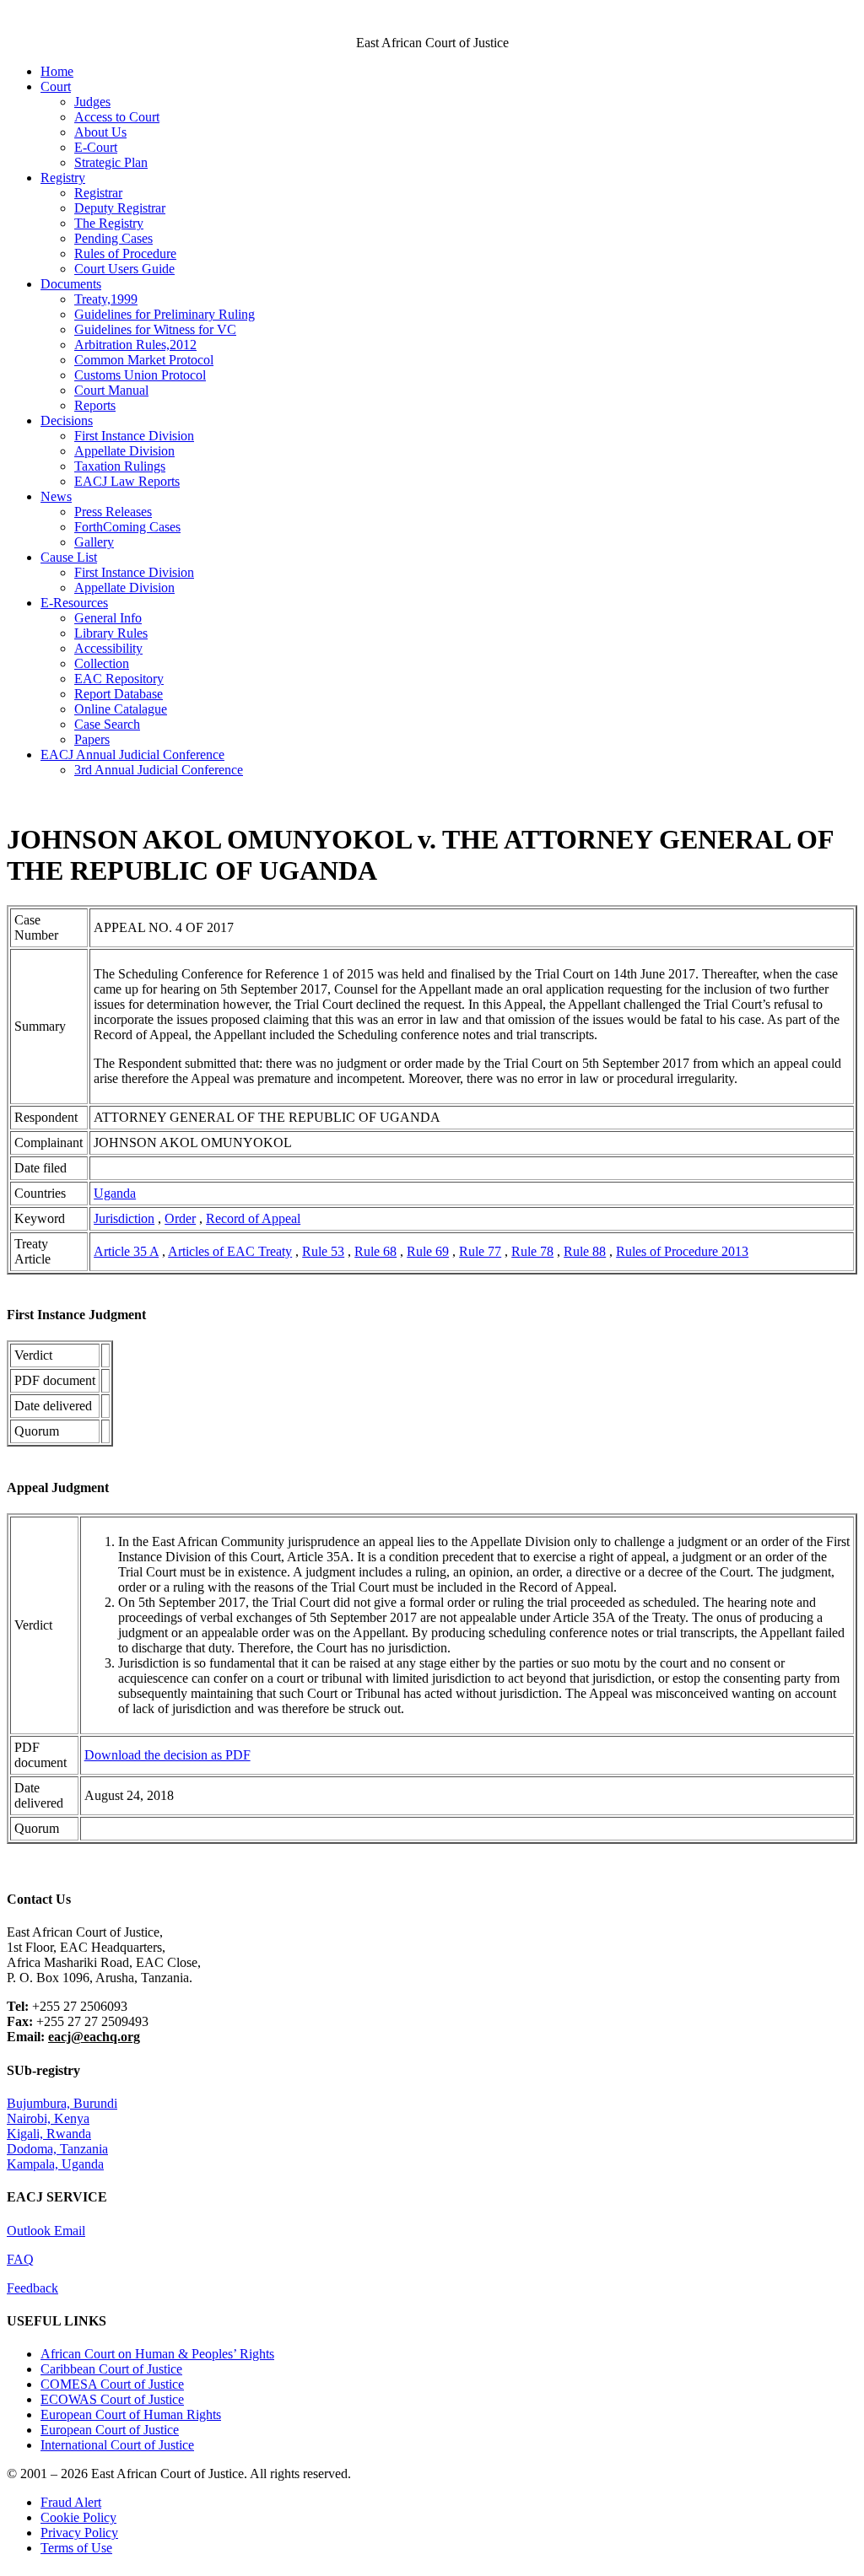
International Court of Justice (117, 2445)
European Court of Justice (110, 2430)
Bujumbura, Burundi (62, 2103)
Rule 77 (480, 1251)
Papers (92, 739)
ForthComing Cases (127, 527)
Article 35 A (126, 1251)
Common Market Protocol (144, 360)
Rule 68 (375, 1251)
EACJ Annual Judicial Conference (132, 754)
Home (57, 71)
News (56, 496)
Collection (102, 663)
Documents (71, 284)
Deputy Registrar (120, 208)
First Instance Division (134, 436)
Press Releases (113, 512)
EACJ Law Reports (127, 481)
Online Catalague (121, 709)
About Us (100, 132)
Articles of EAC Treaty (230, 1251)
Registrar (98, 193)
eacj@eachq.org (94, 2037)
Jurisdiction (124, 1218)
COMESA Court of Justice (112, 2384)
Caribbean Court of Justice (111, 2369)
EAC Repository (119, 679)
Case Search (107, 724)
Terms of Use (76, 2548)
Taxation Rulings (120, 466)
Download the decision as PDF (167, 1755)
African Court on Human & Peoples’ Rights (157, 2354)
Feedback (32, 2288)
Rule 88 (585, 1251)
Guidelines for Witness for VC (155, 329)
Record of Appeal (253, 1218)
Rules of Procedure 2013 (682, 1251)
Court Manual (111, 390)
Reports (95, 405)
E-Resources (74, 603)
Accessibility (108, 648)
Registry (63, 178)
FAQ (20, 2259)
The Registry (109, 223)
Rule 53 (323, 1251)
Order (180, 1218)
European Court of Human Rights (131, 2414)
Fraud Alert (71, 2502)
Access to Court (117, 117)
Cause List (69, 557)
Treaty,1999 (106, 299)
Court (56, 86)
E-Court (96, 147)
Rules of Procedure (125, 253)
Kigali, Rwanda (49, 2134)
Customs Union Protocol (140, 375)
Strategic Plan (111, 162)
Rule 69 (428, 1251)
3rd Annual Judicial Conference (159, 770)
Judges (92, 102)
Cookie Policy (78, 2517)
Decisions (67, 420)
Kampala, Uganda (55, 2164)
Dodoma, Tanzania (57, 2149)
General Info (108, 618)
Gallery (94, 542)
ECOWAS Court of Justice (112, 2399)
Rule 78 (532, 1251)
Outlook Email (46, 2231)
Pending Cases (113, 238)
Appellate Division (124, 451)
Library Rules (111, 633)
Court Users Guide (124, 269)
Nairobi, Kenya (48, 2118)
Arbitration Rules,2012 (135, 345)
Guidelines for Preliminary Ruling (165, 314)
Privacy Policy (79, 2533)
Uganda (115, 1193)
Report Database (119, 694)
